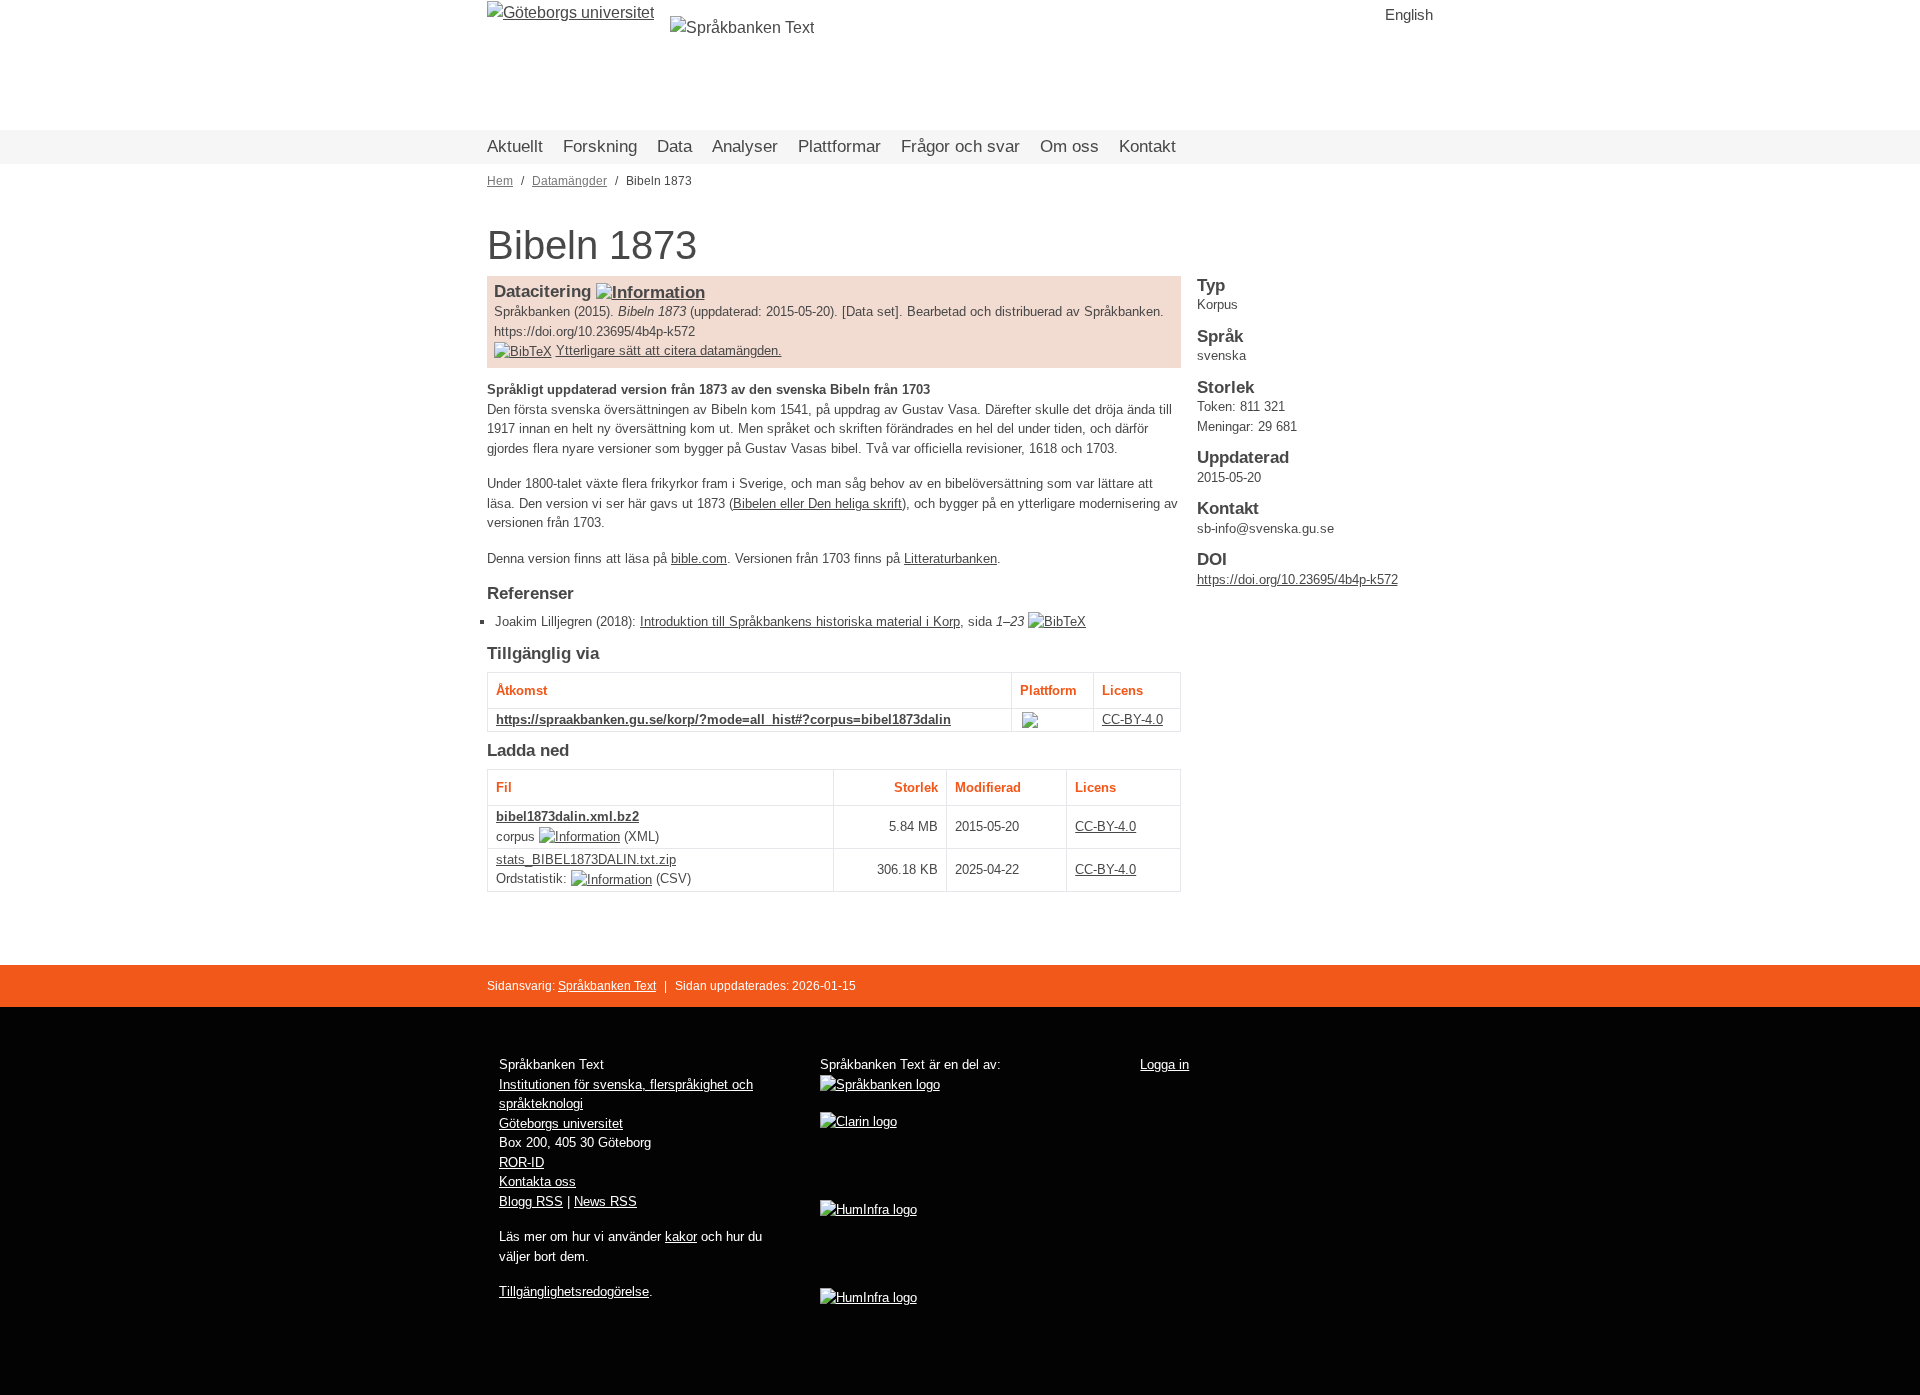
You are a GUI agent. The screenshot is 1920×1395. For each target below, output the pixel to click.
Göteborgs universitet (561, 1123)
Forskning (600, 146)
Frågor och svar (960, 146)
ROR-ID (521, 1162)
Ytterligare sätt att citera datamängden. (669, 350)
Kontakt (1147, 146)
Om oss (1069, 146)
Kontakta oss (537, 1181)
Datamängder (569, 181)
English (1409, 14)
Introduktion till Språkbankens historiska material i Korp (800, 621)
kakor (681, 1236)
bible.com (699, 558)
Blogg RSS (531, 1201)
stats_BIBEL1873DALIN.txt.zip (586, 859)
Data (674, 146)
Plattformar (839, 146)
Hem (500, 181)
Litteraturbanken (950, 558)
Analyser (745, 146)
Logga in (1164, 1064)
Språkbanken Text (607, 986)
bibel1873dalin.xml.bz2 (567, 816)
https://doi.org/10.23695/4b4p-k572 (1297, 579)
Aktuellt (515, 146)
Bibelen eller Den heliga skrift (817, 503)
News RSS (605, 1201)
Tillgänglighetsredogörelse (574, 1291)
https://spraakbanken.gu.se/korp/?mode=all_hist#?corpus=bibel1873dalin (723, 719)
